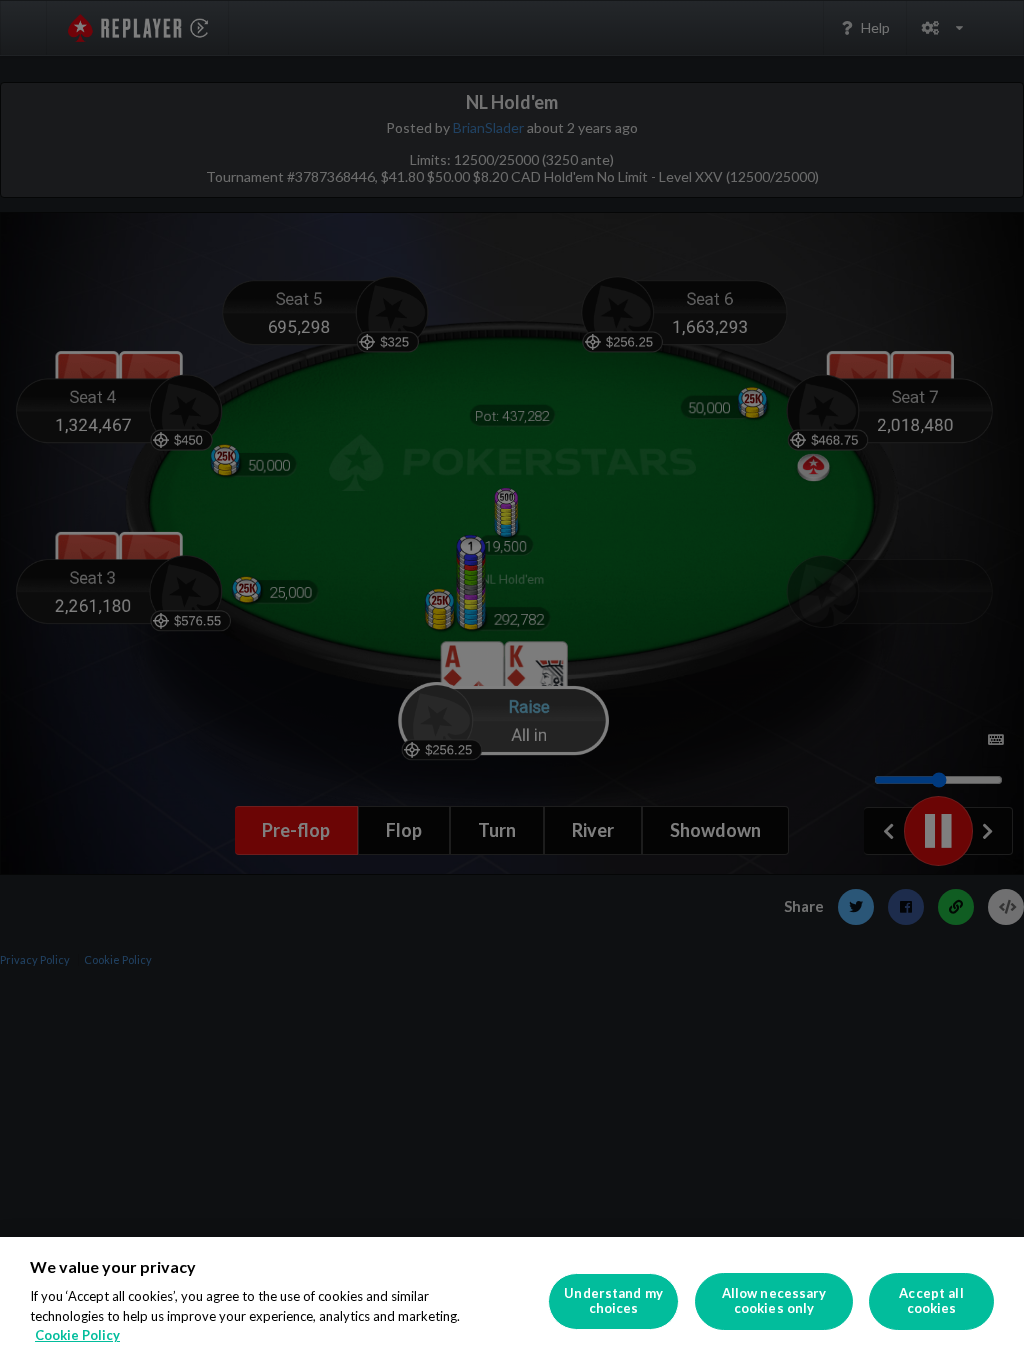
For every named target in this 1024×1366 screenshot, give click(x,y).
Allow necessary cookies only (774, 1301)
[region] (512, 1301)
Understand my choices (613, 1301)
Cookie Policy (77, 1335)
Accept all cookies (931, 1301)
